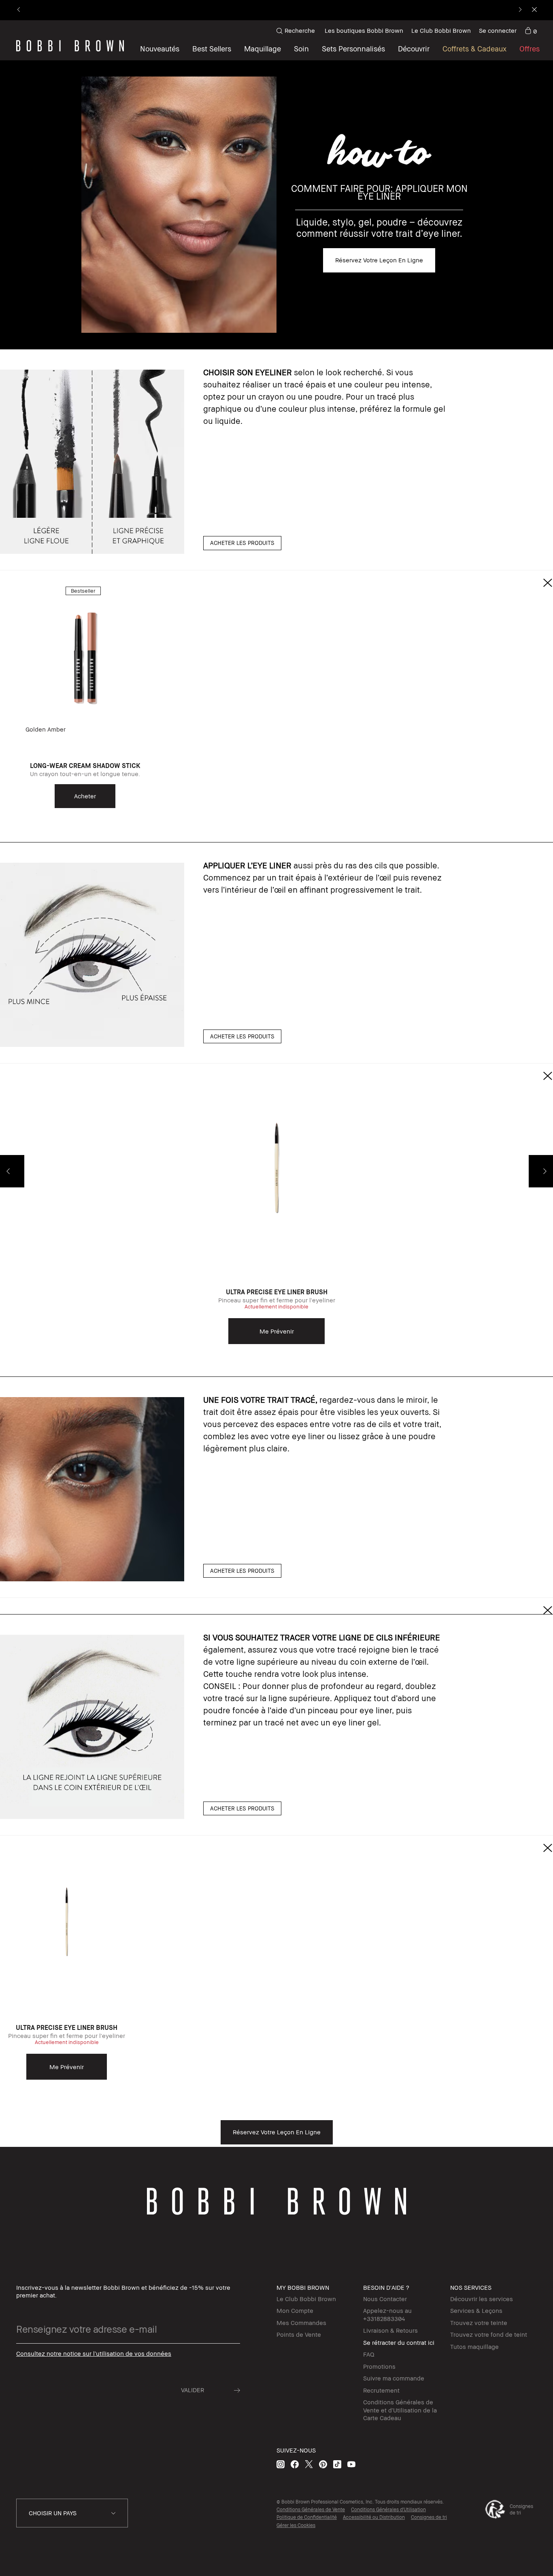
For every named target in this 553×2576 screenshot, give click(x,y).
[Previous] (19, 10)
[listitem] (85, 702)
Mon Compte (295, 2310)
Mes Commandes (301, 2323)
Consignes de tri (429, 2517)
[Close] (534, 10)
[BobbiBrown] (70, 46)
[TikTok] (337, 2464)
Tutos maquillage (474, 2346)
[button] (414, 49)
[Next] (520, 10)
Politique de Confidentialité (307, 2517)
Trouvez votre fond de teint (489, 2334)
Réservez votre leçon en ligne (379, 260)
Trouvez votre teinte (479, 2323)
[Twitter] (309, 2464)
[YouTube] (351, 2464)
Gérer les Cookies (296, 2525)
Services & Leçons (476, 2310)
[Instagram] (281, 2464)
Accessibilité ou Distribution (374, 2517)
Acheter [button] (85, 796)
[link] (531, 31)
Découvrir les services (482, 2299)
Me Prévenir (277, 1331)
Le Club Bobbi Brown (441, 30)
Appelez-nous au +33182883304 (387, 2314)
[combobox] (72, 2513)
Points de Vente (299, 2334)
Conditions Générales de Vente (311, 2509)
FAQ (369, 2354)
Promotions (379, 2366)
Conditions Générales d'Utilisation (388, 2509)
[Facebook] (295, 2464)
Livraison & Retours (390, 2330)
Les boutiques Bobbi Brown (364, 30)
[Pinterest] (323, 2464)
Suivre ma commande (394, 2378)
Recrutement (381, 2390)
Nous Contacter (385, 2299)
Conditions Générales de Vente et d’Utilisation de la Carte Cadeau (400, 2410)
